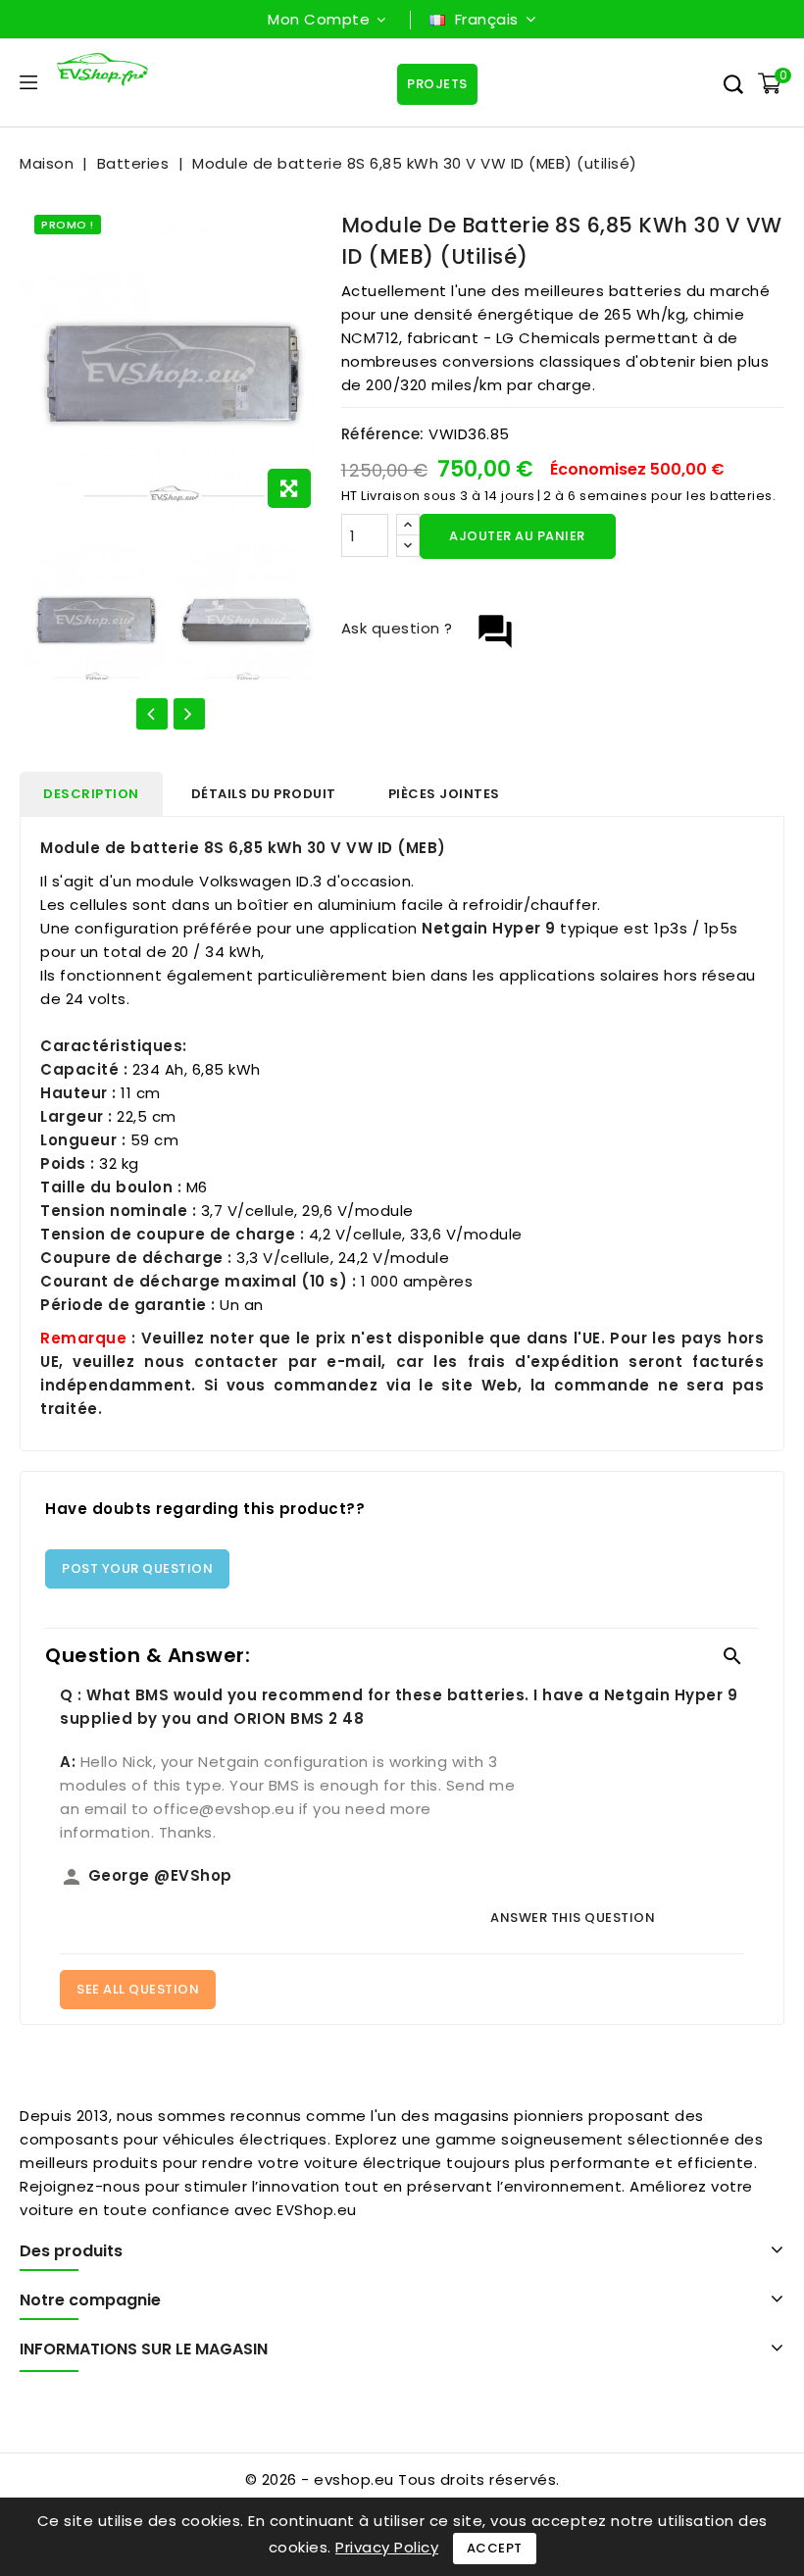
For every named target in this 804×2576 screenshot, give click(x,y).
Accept (495, 2548)
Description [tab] (91, 794)
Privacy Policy (387, 2547)
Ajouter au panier (517, 536)
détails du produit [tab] (264, 794)
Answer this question (573, 1918)
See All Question (138, 1989)
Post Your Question (137, 1568)
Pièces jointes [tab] (444, 794)
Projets (437, 84)
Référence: (383, 434)
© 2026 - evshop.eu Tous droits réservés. (402, 2479)
